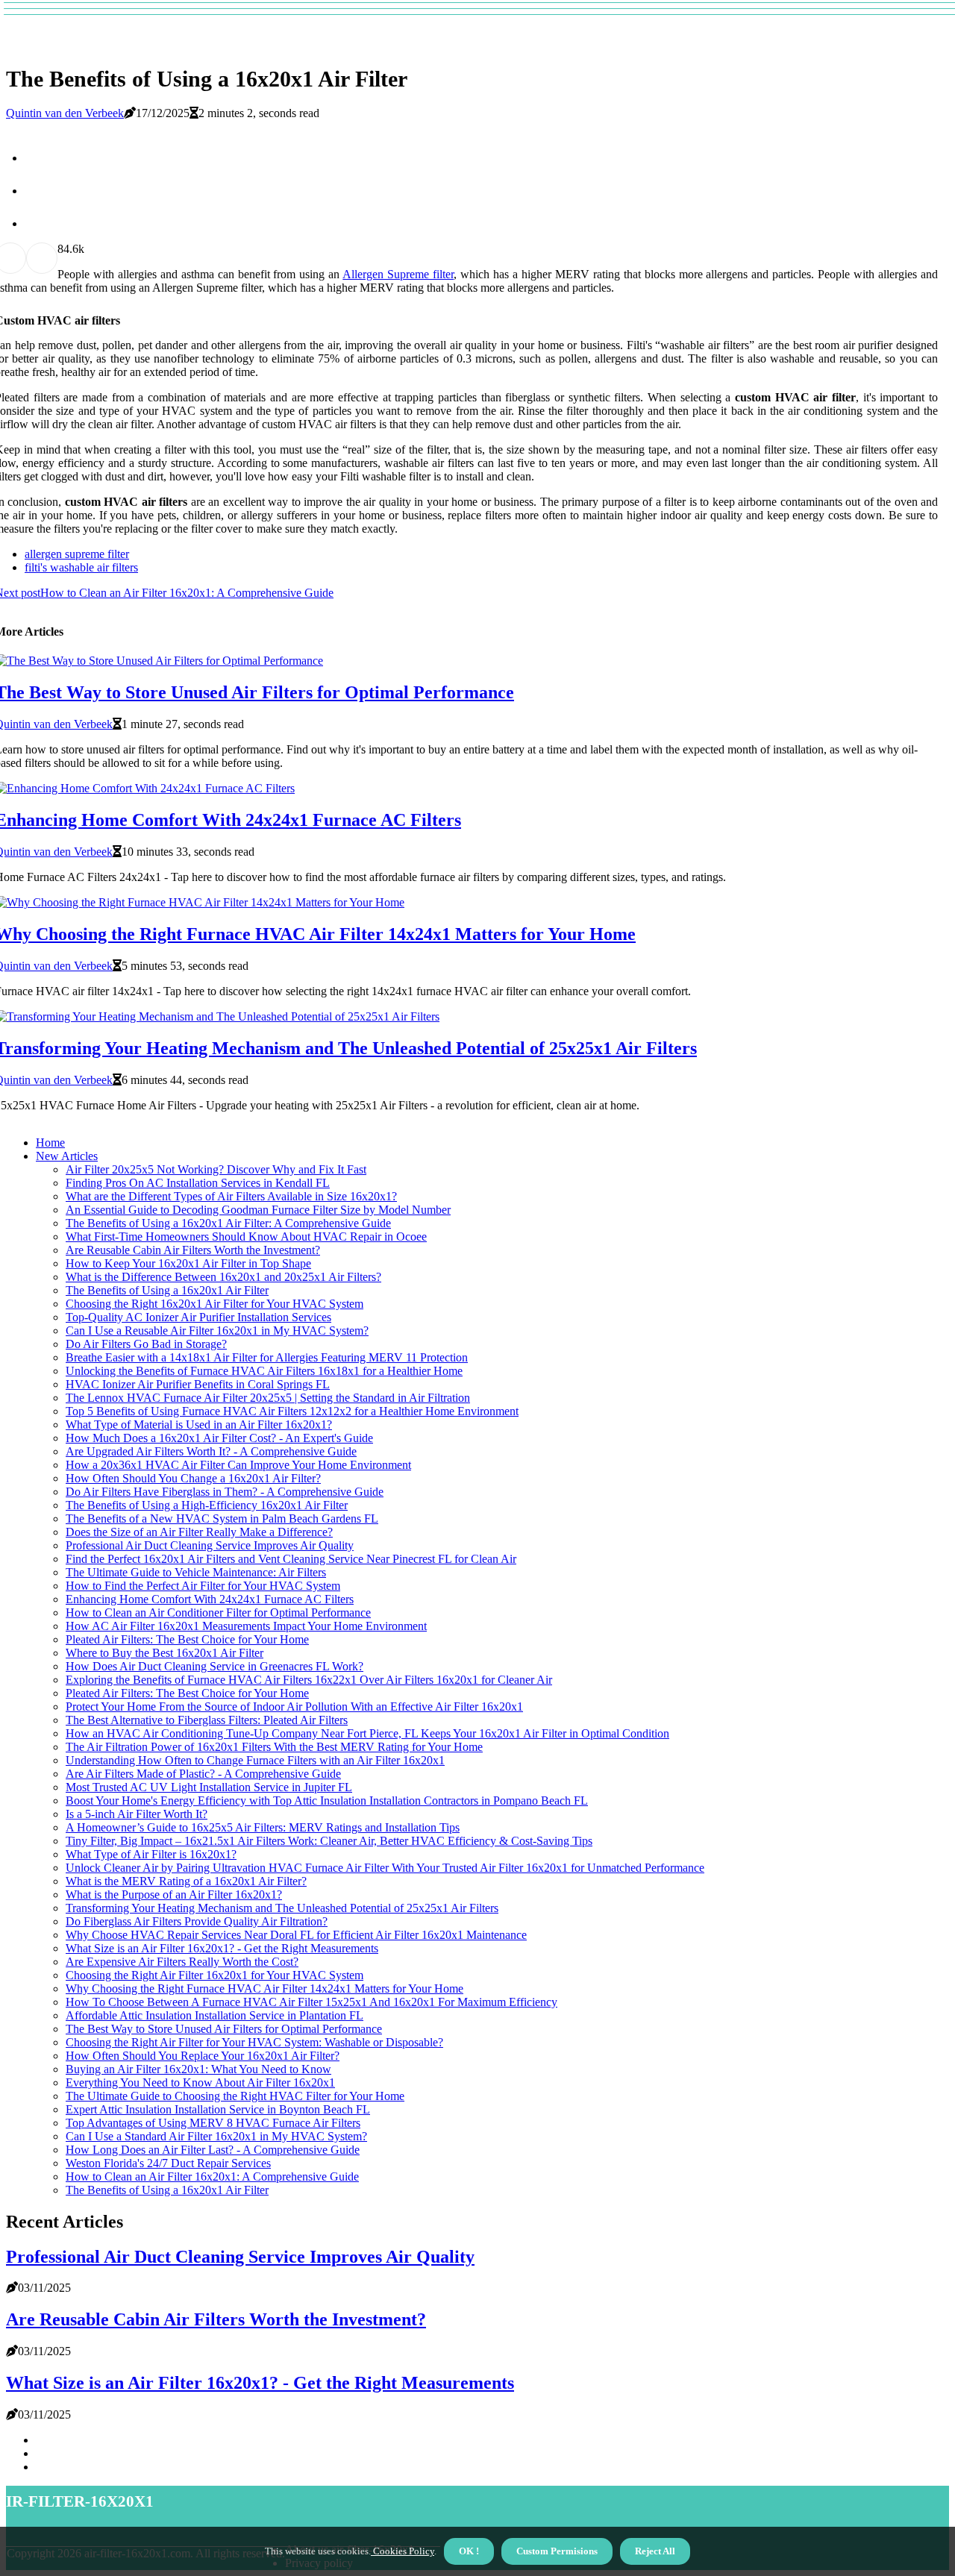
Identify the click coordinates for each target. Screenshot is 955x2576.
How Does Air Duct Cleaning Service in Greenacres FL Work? (215, 1666)
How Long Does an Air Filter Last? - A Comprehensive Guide (213, 2150)
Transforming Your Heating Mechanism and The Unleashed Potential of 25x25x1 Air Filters (282, 1908)
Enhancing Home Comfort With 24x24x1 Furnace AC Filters (210, 1599)
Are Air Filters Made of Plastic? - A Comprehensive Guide (203, 1774)
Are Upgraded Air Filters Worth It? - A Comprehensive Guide (211, 1451)
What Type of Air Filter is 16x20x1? (151, 1854)
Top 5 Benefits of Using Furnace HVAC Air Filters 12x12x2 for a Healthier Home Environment (292, 1411)
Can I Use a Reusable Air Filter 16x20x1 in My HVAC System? (217, 1331)
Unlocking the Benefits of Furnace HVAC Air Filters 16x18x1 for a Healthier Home (264, 1371)
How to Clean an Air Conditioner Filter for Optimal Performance (218, 1613)
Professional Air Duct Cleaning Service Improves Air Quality (210, 1545)
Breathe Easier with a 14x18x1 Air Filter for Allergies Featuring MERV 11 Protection (267, 1357)
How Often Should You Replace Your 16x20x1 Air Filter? (203, 2056)
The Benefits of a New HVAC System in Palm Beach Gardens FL (222, 1519)
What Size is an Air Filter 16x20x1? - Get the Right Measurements (222, 1948)
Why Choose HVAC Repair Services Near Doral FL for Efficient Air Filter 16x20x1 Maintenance (296, 1935)
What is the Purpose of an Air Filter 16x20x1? (174, 1895)
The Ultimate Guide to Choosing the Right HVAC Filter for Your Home (235, 2096)
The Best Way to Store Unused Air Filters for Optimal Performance (224, 2029)
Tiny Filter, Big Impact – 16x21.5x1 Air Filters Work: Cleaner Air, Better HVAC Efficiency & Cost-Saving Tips (329, 1841)
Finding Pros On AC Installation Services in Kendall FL (198, 1183)
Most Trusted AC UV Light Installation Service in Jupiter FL (209, 1787)
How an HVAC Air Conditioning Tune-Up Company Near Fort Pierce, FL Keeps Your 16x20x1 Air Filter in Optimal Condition (367, 1733)
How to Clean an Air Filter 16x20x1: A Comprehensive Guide (212, 2177)
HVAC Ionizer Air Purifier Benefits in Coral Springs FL (198, 1384)
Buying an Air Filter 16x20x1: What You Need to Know (198, 2069)
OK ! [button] (469, 2551)
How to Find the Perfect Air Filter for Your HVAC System (203, 1586)
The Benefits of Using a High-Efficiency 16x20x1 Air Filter (207, 1505)
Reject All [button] (655, 2551)
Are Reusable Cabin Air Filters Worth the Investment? (193, 1250)
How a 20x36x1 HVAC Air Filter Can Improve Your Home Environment (238, 1465)
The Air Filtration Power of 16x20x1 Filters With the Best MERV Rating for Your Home (274, 1747)
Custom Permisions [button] (557, 2551)
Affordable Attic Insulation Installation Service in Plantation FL (215, 2015)
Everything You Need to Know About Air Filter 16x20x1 (200, 2083)
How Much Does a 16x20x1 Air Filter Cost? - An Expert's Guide (219, 1438)
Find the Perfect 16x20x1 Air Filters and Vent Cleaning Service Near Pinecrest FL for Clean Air (291, 1559)
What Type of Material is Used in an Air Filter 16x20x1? (199, 1425)
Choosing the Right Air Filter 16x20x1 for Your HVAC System (215, 1975)
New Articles (67, 1156)
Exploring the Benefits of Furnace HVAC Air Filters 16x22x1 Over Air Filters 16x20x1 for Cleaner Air (309, 1680)
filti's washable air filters (81, 567)
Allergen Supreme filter (398, 274)
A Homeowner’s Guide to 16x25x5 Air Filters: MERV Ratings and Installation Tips (263, 1827)
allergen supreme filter (77, 554)
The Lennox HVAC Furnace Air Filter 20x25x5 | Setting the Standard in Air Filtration (268, 1398)
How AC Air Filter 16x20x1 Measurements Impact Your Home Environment (246, 1626)
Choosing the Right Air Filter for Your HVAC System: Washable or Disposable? (254, 2042)
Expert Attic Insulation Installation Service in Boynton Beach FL (218, 2109)
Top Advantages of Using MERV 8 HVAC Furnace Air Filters (213, 2123)
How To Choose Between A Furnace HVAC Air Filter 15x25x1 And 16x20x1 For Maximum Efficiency (311, 2002)
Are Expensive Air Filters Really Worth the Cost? (182, 1962)
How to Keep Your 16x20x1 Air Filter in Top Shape (188, 1263)
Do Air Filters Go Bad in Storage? (146, 1344)
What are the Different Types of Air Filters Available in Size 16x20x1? (231, 1196)
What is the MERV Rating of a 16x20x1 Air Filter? (186, 1881)
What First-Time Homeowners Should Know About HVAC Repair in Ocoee (246, 1237)
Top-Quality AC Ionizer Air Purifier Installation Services (198, 1317)
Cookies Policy (403, 2551)
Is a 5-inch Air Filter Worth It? (137, 1814)
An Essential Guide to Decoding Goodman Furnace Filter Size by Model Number (258, 1210)
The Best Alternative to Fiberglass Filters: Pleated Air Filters (207, 1720)
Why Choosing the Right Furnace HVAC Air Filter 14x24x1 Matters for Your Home (264, 1989)
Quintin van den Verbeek (65, 113)
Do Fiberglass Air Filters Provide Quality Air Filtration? (197, 1921)
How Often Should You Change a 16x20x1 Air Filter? (193, 1478)
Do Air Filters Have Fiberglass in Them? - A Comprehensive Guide (225, 1492)
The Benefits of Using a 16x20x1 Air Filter (167, 1290)
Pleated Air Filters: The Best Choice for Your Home (187, 1639)
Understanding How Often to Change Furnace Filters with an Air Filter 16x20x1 (255, 1760)
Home (50, 1143)
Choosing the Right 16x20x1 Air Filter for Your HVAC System (215, 1304)
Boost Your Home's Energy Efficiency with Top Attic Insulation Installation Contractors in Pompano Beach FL (327, 1801)
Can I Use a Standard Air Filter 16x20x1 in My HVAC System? (216, 2136)
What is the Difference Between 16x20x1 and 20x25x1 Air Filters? (223, 1277)
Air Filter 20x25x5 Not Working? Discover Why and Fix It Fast (216, 1169)
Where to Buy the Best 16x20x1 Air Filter (165, 1653)
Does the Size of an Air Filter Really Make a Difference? (199, 1532)
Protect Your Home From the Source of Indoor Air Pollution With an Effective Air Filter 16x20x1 (294, 1707)
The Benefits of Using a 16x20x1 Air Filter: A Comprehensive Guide (228, 1223)
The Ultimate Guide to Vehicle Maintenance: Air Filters (196, 1572)
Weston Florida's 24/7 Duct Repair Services (168, 2163)
